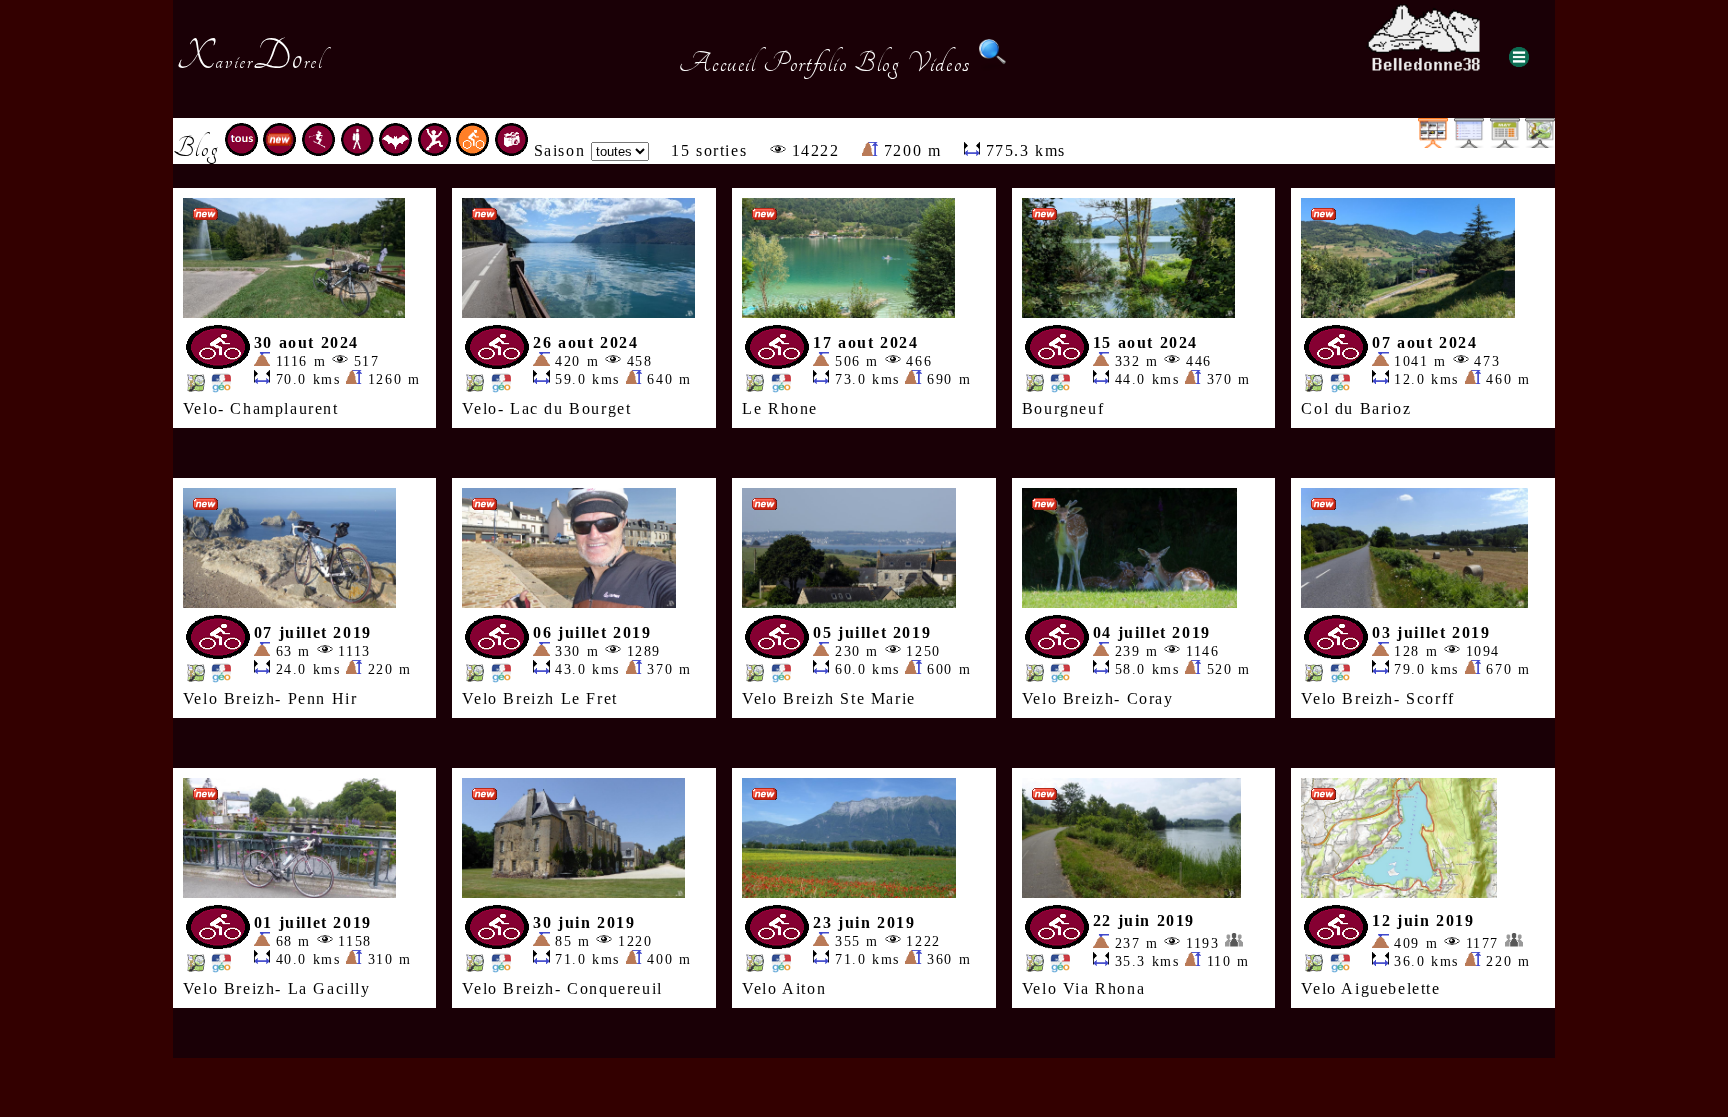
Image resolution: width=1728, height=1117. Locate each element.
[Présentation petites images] (1433, 142)
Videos (939, 63)
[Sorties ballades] (357, 150)
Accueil (717, 63)
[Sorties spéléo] (395, 150)
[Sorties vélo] (472, 150)
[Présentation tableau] (1469, 142)
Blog (877, 63)
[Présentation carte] (1540, 142)
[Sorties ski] (318, 150)
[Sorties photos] (511, 150)
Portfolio (805, 63)
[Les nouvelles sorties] (279, 150)
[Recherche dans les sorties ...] (993, 63)
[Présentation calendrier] (1505, 142)
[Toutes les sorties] (241, 150)
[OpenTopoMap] (196, 387)
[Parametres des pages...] (1519, 57)
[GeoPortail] (221, 387)
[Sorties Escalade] (434, 150)
